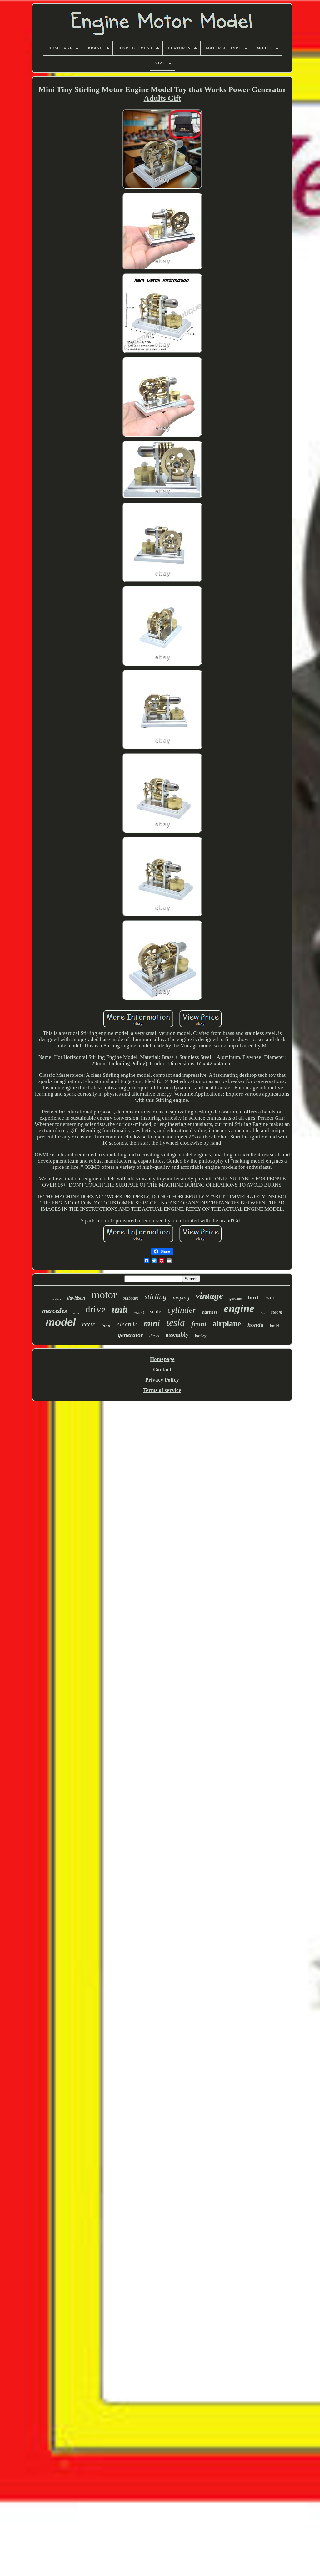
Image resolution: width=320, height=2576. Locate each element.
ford (253, 1297)
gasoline (235, 1298)
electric (127, 1324)
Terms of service (162, 1390)
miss (76, 1313)
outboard (131, 1298)
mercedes (55, 1311)
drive (95, 1309)
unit (120, 1309)
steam (277, 1312)
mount (139, 1312)
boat (106, 1325)
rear (89, 1324)
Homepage (162, 1359)
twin (269, 1298)
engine (239, 1308)
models (56, 1299)
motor (104, 1295)
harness (210, 1312)
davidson (76, 1298)
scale (156, 1312)
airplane (227, 1324)
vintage (209, 1296)
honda (256, 1325)
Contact (162, 1370)
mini (152, 1323)
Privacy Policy (162, 1380)
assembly (177, 1334)
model (61, 1322)
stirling (156, 1296)
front (199, 1324)
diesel (154, 1336)
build (275, 1326)
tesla (176, 1322)
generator (130, 1335)
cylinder (182, 1310)
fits (263, 1313)
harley (201, 1336)
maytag (181, 1297)
